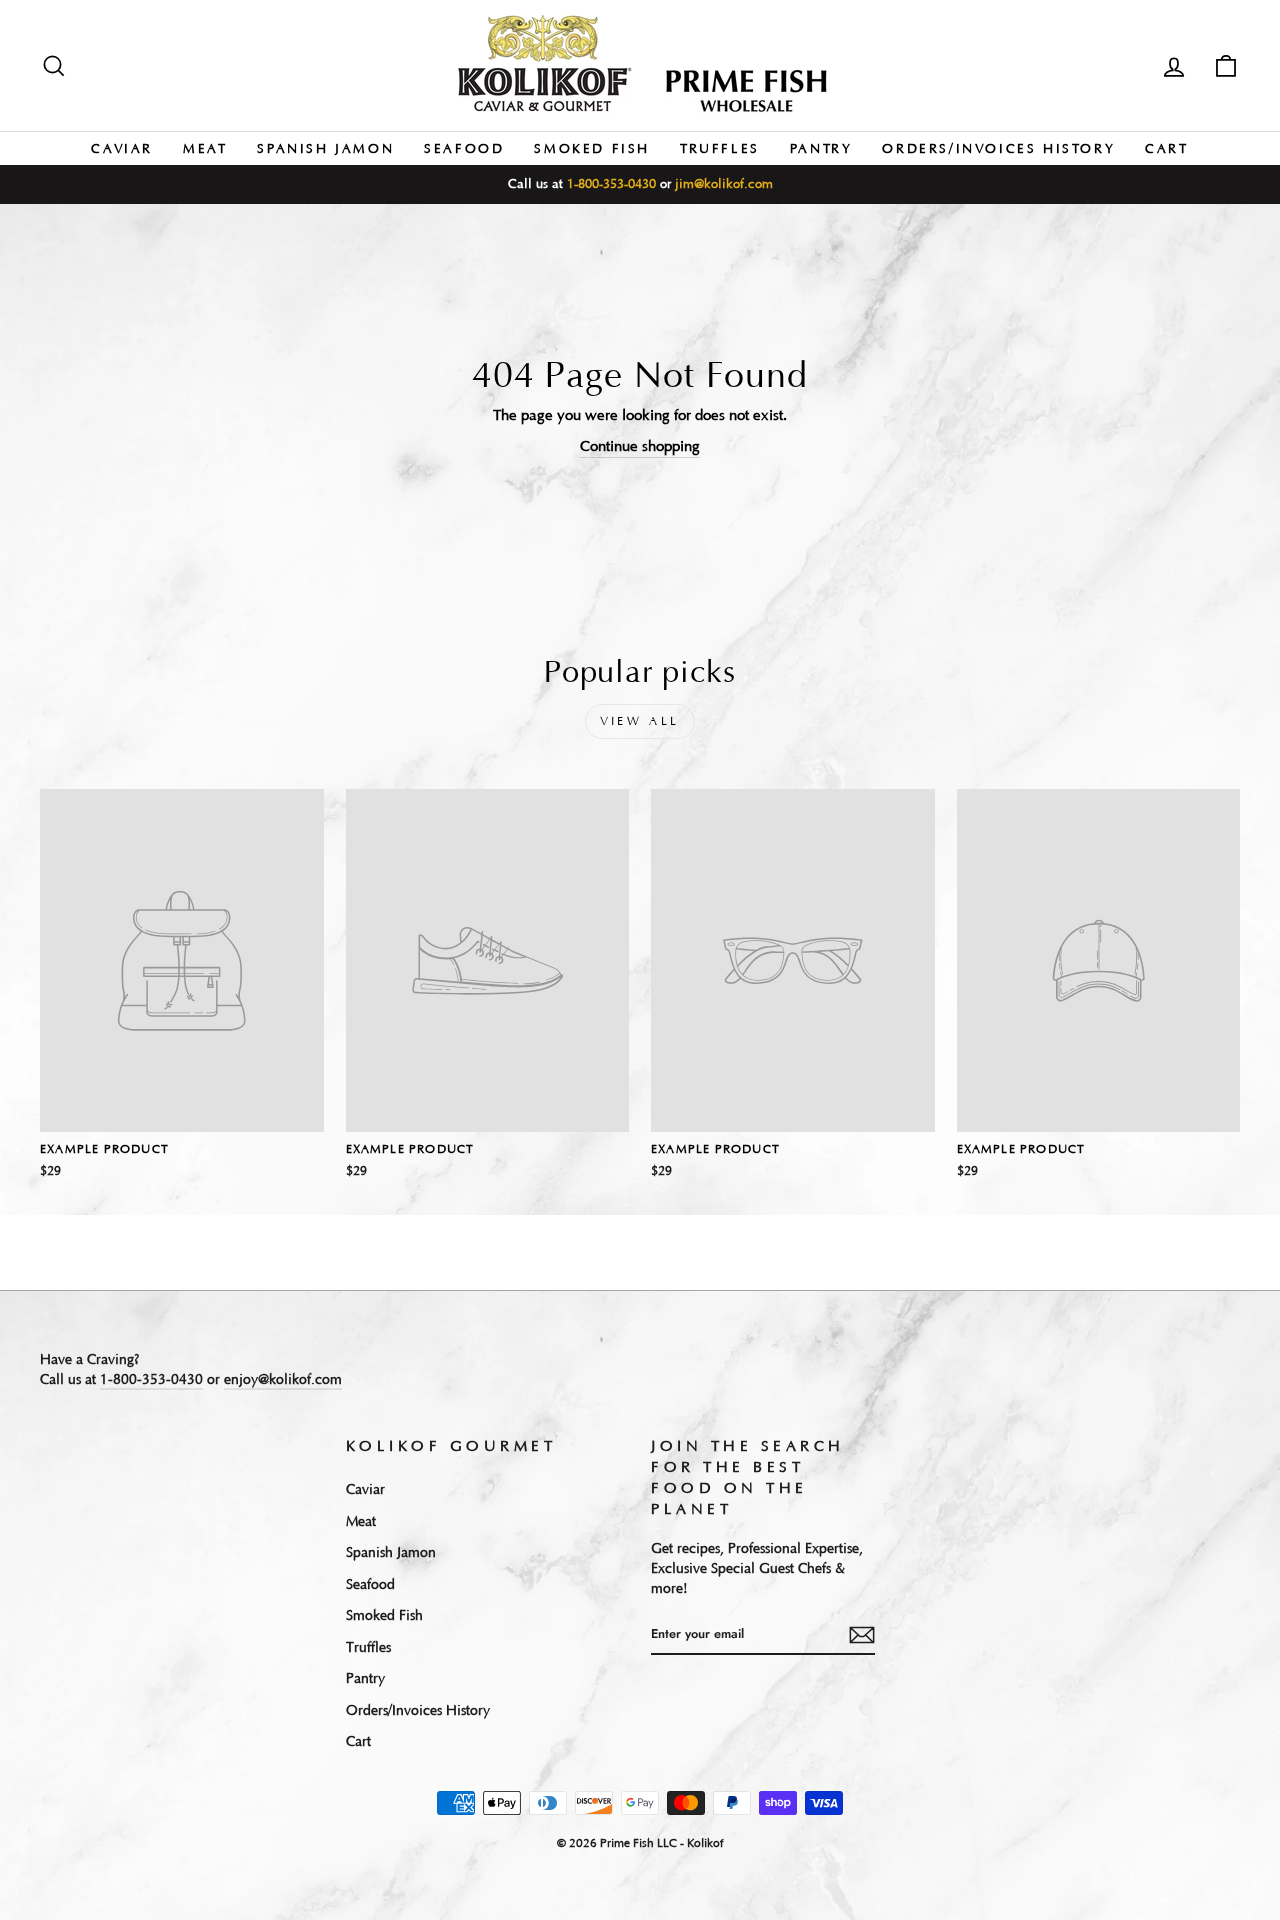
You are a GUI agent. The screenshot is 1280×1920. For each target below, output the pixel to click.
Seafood (464, 149)
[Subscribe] (862, 1635)
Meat (205, 149)
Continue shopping (640, 446)
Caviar (122, 149)
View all (640, 721)
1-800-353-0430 (611, 184)
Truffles (720, 149)
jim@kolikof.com (724, 184)
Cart (1166, 149)
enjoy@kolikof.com (283, 1380)
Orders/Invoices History (998, 149)
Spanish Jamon (325, 149)
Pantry (821, 149)
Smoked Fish (592, 149)
